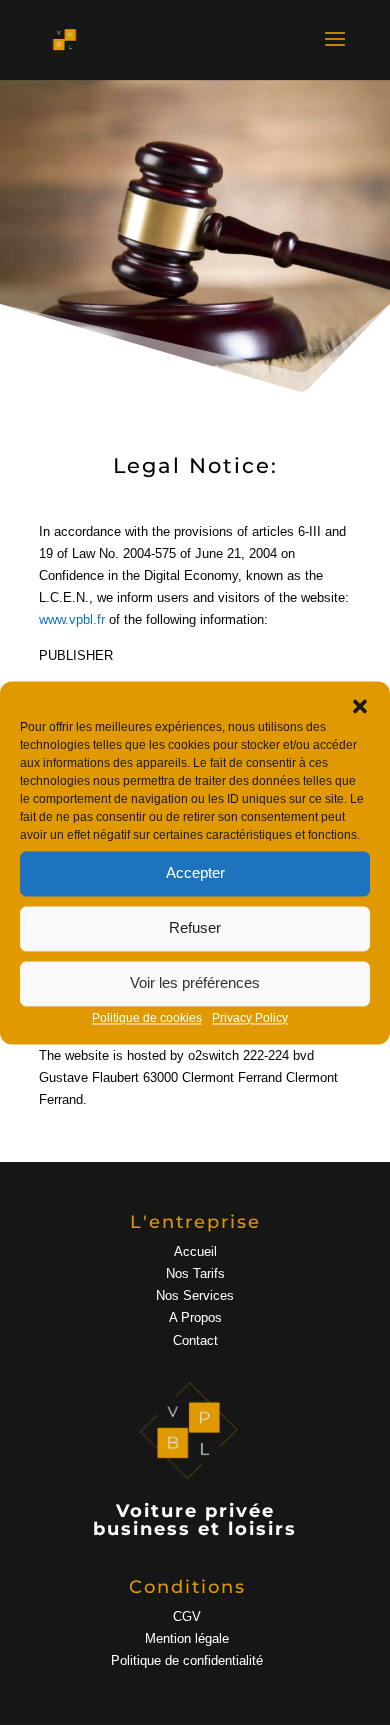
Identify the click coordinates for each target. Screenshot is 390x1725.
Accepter (195, 872)
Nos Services (195, 1295)
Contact (195, 1340)
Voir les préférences (195, 982)
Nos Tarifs (195, 1273)
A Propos (195, 1317)
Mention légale (187, 1638)
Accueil (195, 1251)
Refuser (195, 927)
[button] (360, 706)
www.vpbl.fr (72, 619)
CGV (187, 1616)
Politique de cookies (147, 1018)
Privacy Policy (250, 1018)
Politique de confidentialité (187, 1660)
